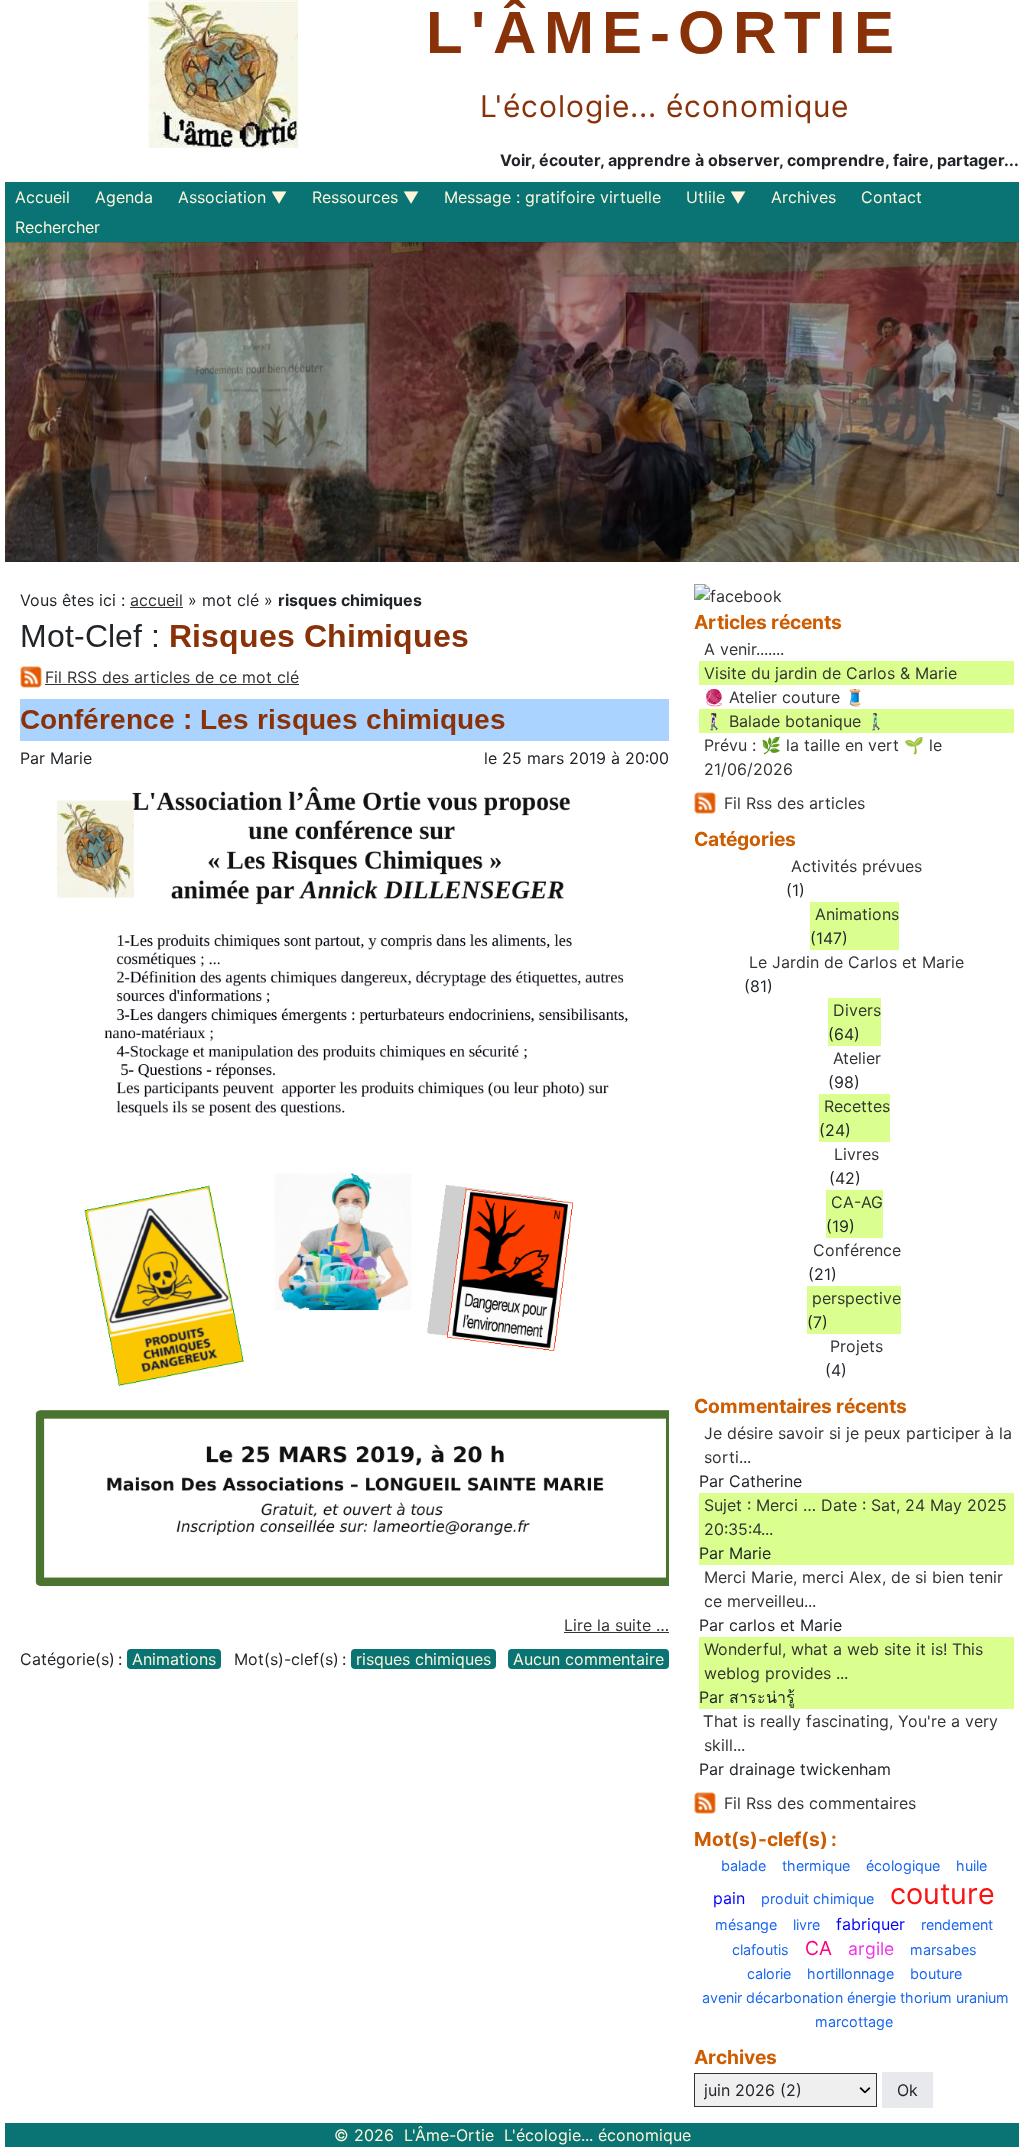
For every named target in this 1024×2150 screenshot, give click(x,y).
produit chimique (817, 1899)
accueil (156, 600)
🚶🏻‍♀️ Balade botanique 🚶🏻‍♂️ (795, 721)
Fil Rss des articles (794, 803)
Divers (857, 1010)
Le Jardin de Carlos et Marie (856, 962)
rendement (957, 1925)
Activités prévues (856, 866)
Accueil (42, 197)
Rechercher (57, 227)
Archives (803, 197)
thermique (816, 1866)
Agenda (124, 197)
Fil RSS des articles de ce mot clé (172, 677)
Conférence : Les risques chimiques (263, 719)
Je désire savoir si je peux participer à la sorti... (858, 1445)
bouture (936, 1974)
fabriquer (870, 1924)
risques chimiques (423, 1659)
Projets (856, 1346)
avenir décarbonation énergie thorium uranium (855, 1998)
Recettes (857, 1106)
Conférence (857, 1250)
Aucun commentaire (588, 1659)
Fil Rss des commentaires (820, 1803)
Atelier (857, 1058)
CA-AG (857, 1202)
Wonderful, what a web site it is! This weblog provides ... (843, 1661)
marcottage (854, 2022)
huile (971, 1866)
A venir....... (744, 649)
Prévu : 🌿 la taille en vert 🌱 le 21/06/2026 (823, 757)
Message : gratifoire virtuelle (552, 197)
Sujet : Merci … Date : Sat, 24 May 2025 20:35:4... (855, 1517)
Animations (174, 1659)
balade (743, 1866)
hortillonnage (850, 1974)
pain (729, 1898)
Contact (891, 197)
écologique (903, 1866)
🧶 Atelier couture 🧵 (784, 697)
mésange (746, 1925)
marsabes (943, 1950)
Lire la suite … (616, 1625)
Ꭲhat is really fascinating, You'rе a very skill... (851, 1733)
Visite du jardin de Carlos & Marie (830, 673)
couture (942, 1894)
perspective (856, 1298)
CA (818, 1948)
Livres (856, 1154)
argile (871, 1949)
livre (806, 1925)
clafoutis (760, 1950)
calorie (769, 1974)
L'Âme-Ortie (664, 33)
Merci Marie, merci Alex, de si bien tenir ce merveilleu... (853, 1589)
